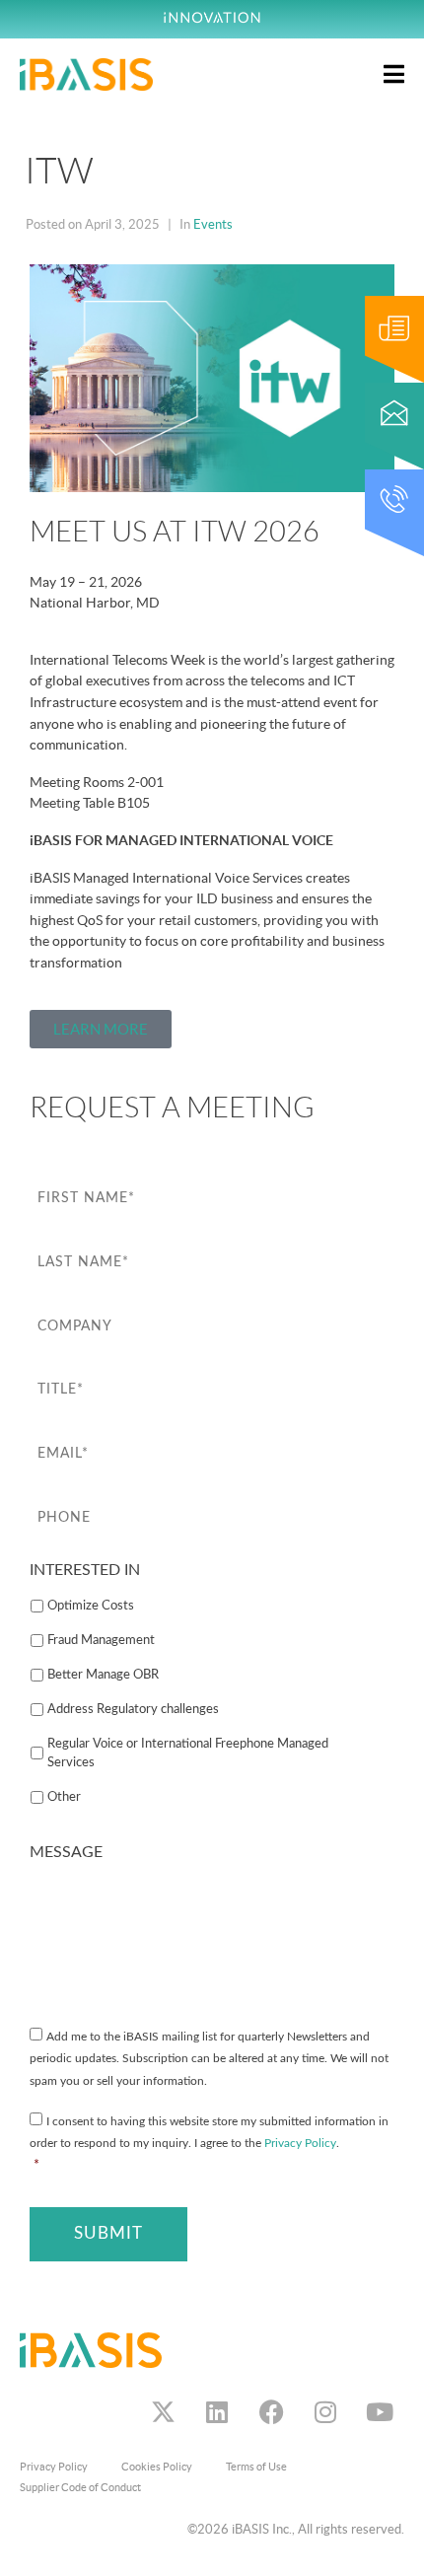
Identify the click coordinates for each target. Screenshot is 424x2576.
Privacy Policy (300, 2144)
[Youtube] (380, 2412)
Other (64, 1797)
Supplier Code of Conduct (80, 2487)
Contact (386, 392)
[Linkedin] (217, 2412)
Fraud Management (101, 1640)
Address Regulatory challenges (133, 1709)
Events (213, 224)
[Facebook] (271, 2412)
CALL (379, 479)
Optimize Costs (91, 1606)
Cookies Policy (157, 2467)
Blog (377, 305)
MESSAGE (66, 1852)
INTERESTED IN (85, 1570)
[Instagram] (325, 2412)
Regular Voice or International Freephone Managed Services (188, 1753)
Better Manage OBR (103, 1675)
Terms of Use (256, 2467)
